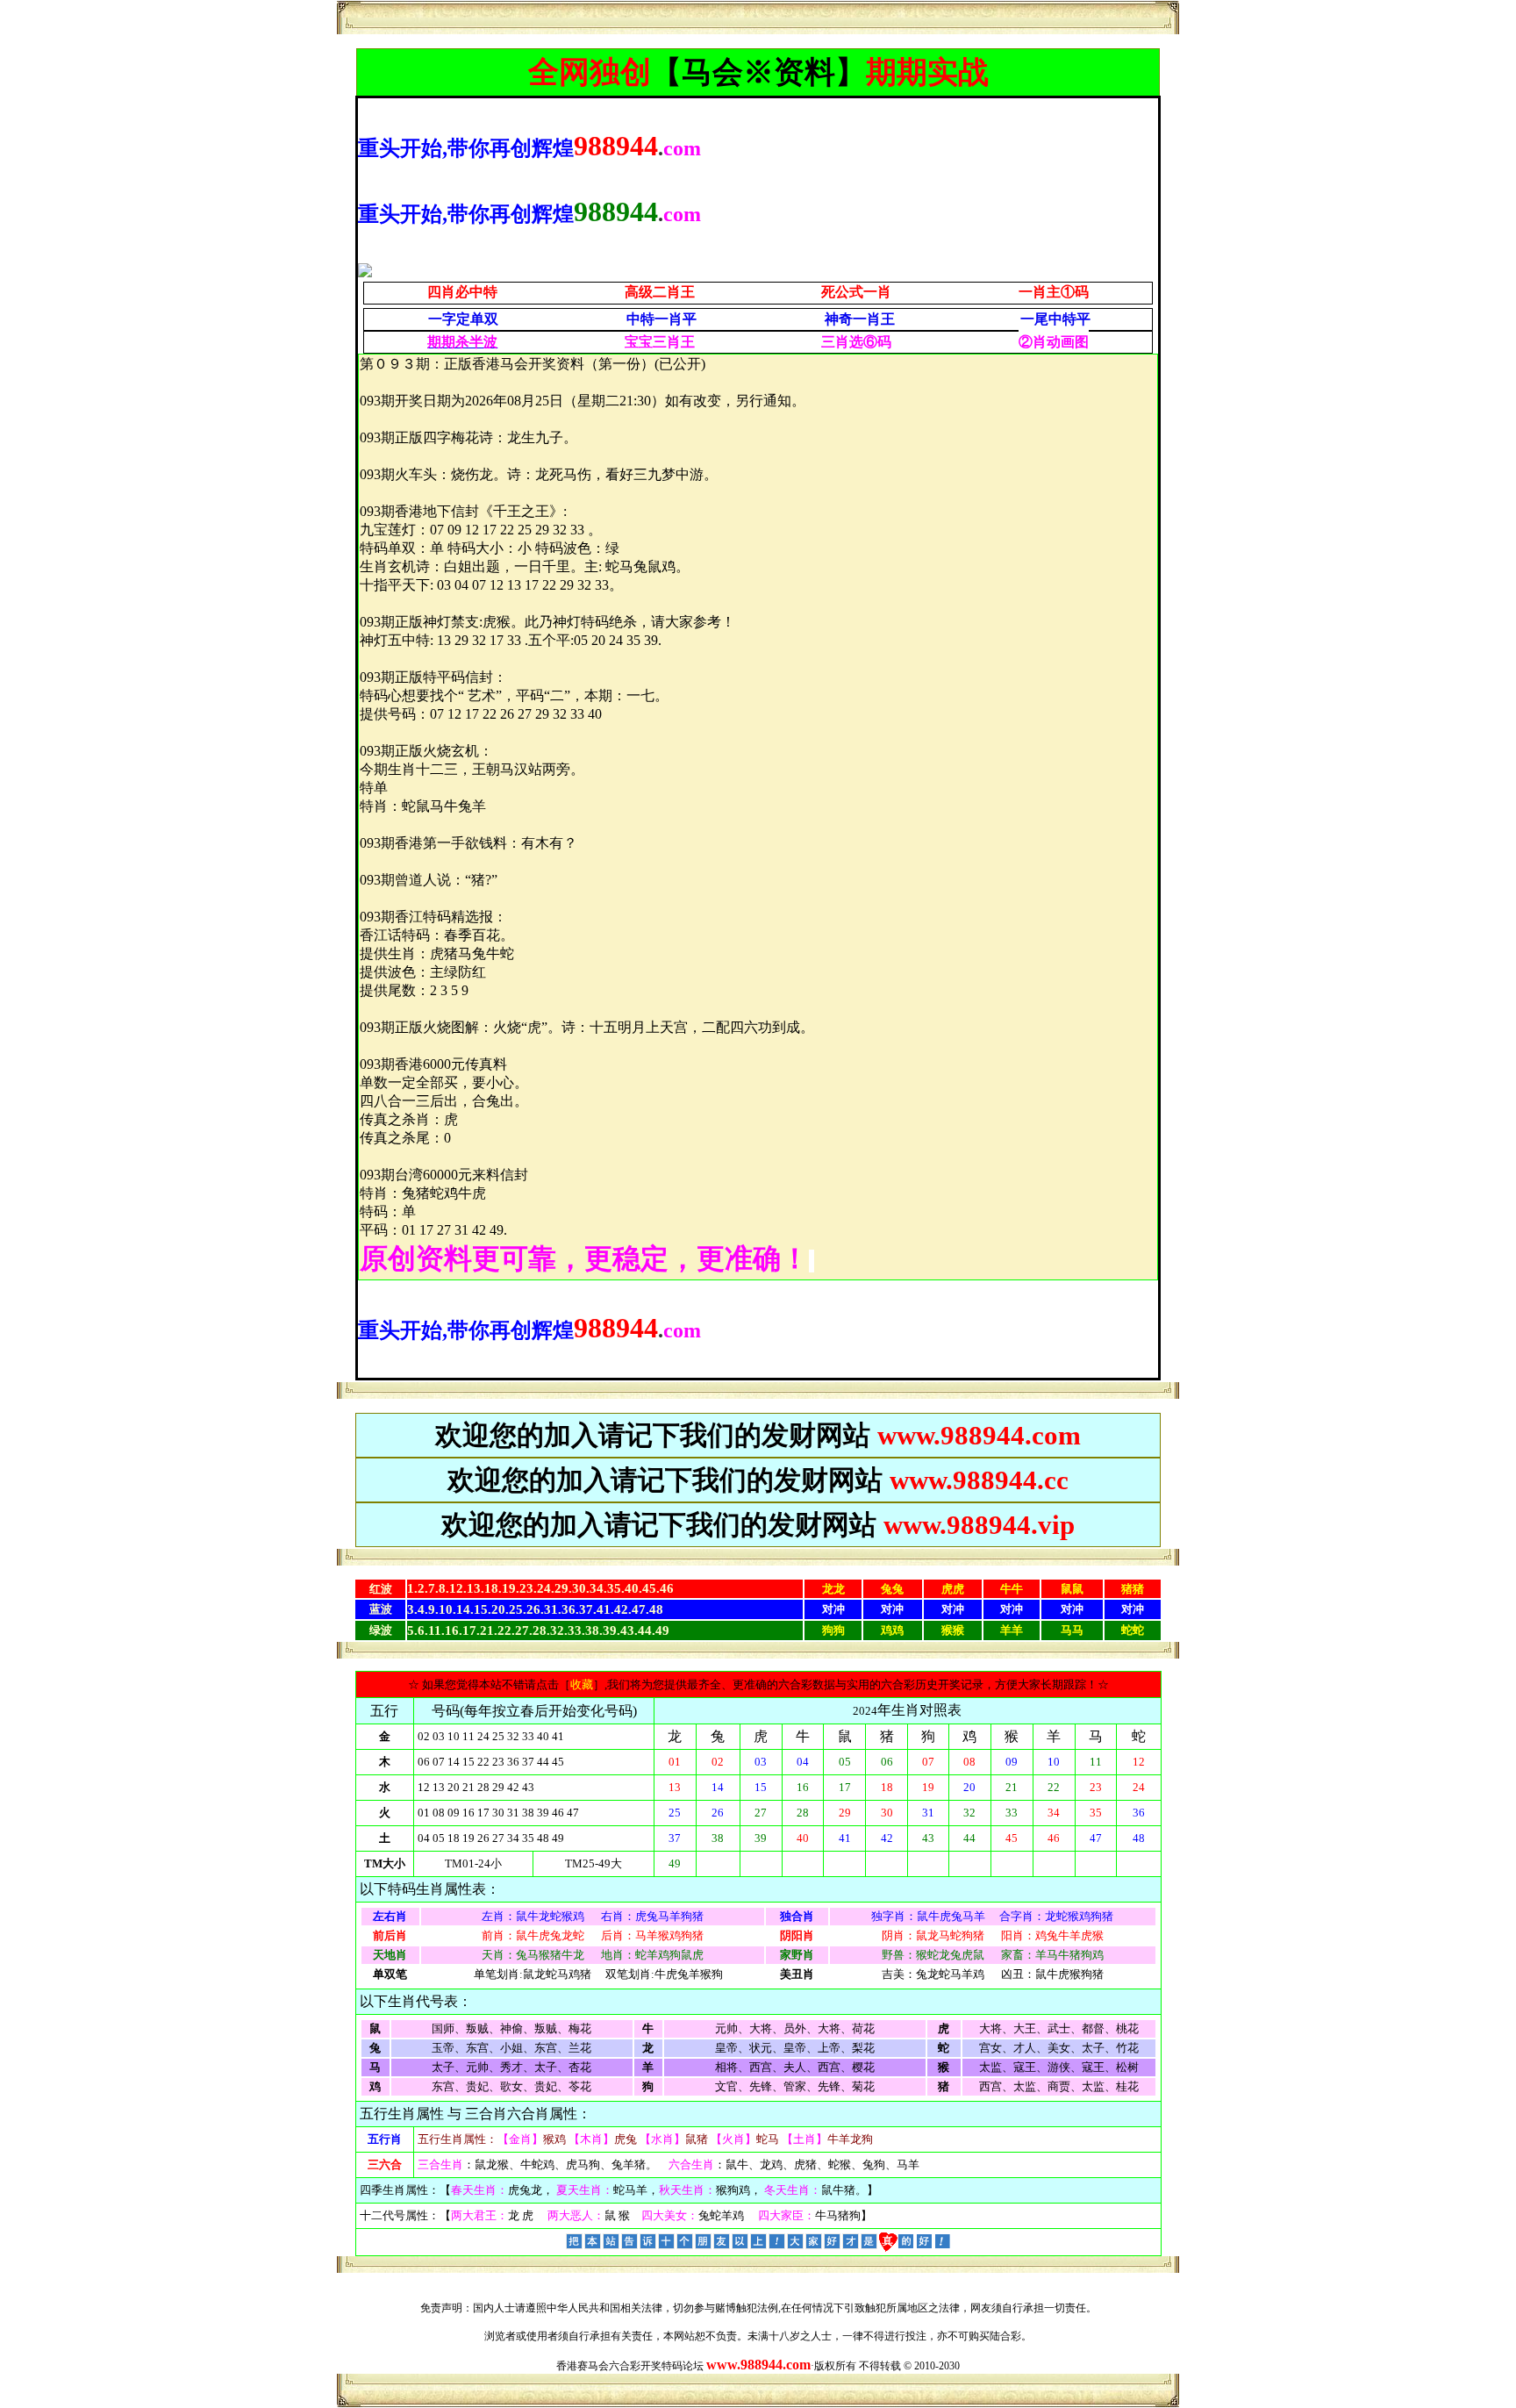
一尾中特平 (1055, 319)
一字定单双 (463, 319)
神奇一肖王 (860, 319)
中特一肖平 (661, 319)
